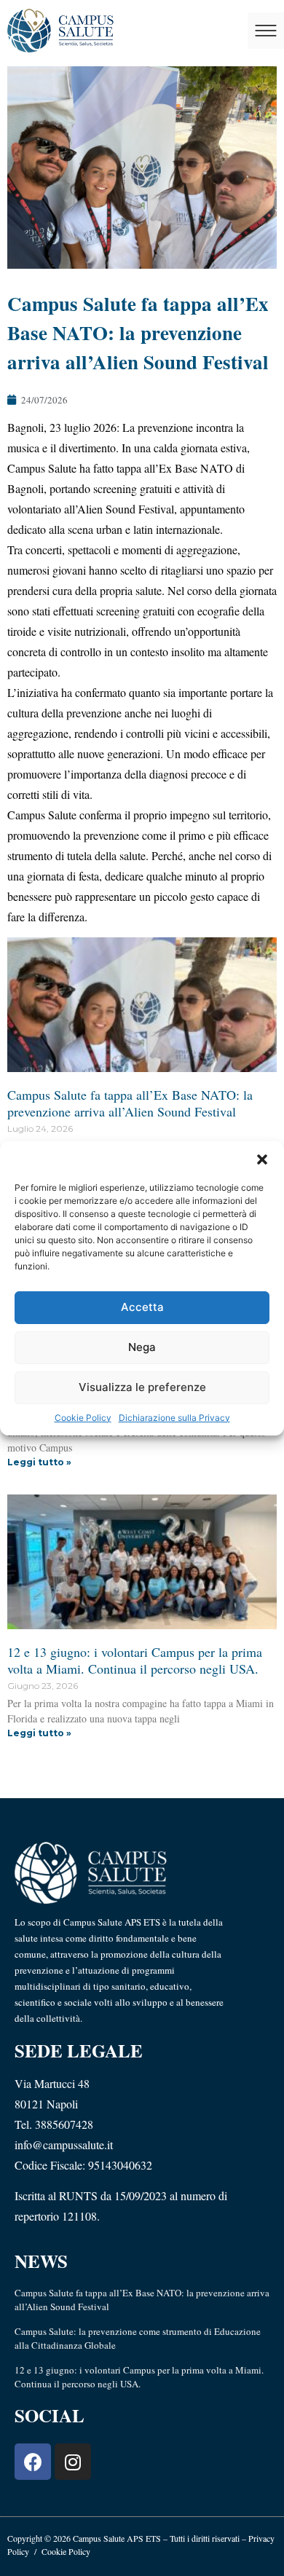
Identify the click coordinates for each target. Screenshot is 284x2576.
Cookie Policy (83, 1418)
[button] (262, 1159)
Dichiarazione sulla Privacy (174, 1418)
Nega (142, 1347)
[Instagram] (73, 2462)
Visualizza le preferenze (142, 1387)
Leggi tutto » (39, 1462)
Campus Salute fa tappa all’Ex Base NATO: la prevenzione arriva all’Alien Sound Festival (130, 1103)
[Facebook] (33, 2462)
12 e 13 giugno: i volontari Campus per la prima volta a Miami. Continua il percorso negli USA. (135, 1660)
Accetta (142, 1307)
